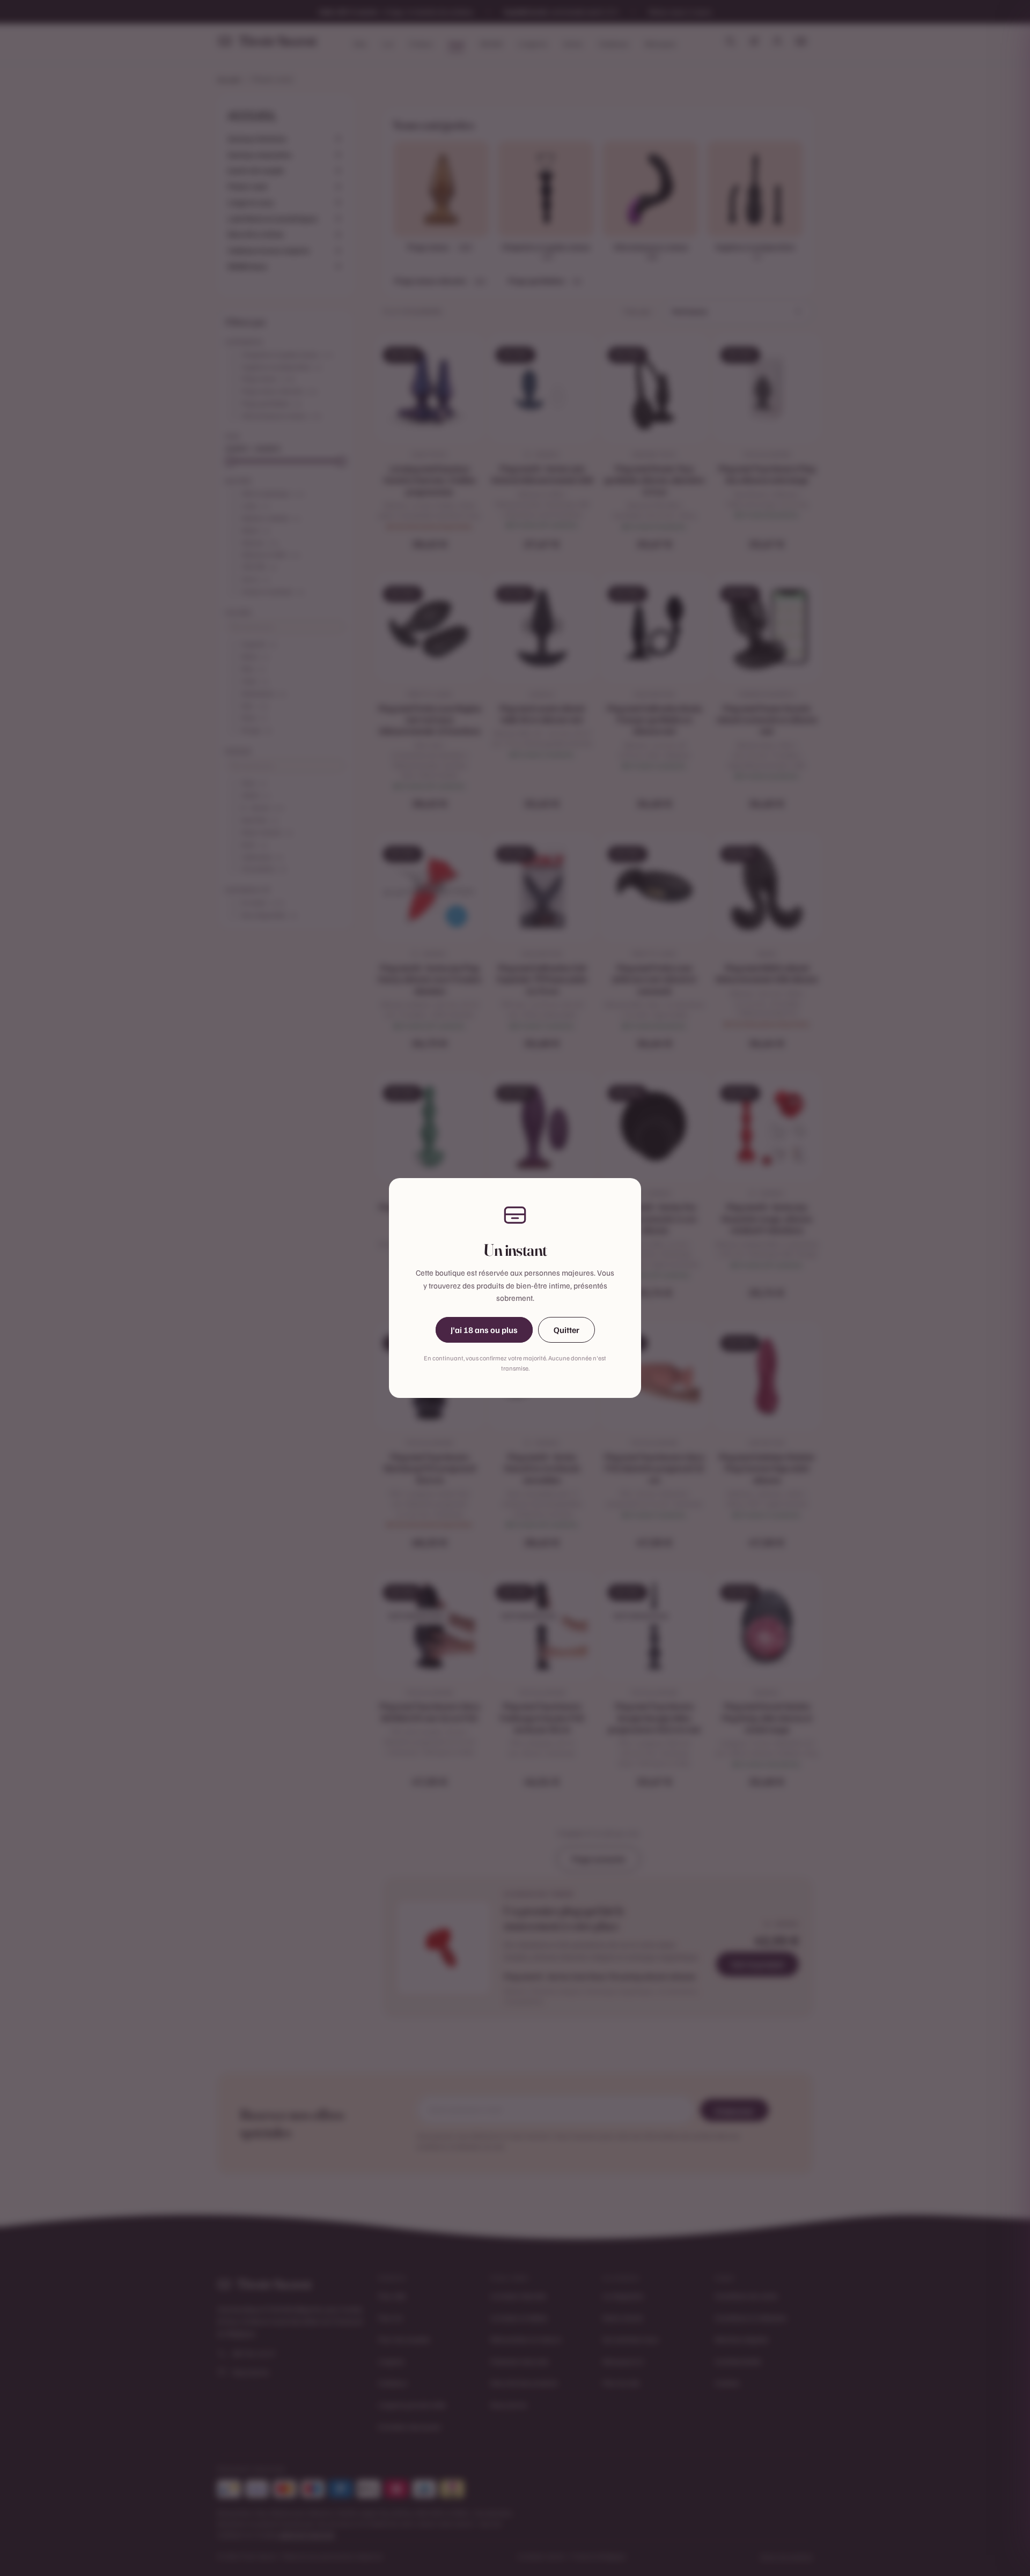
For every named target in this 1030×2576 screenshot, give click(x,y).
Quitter (566, 1330)
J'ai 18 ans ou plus (484, 1330)
